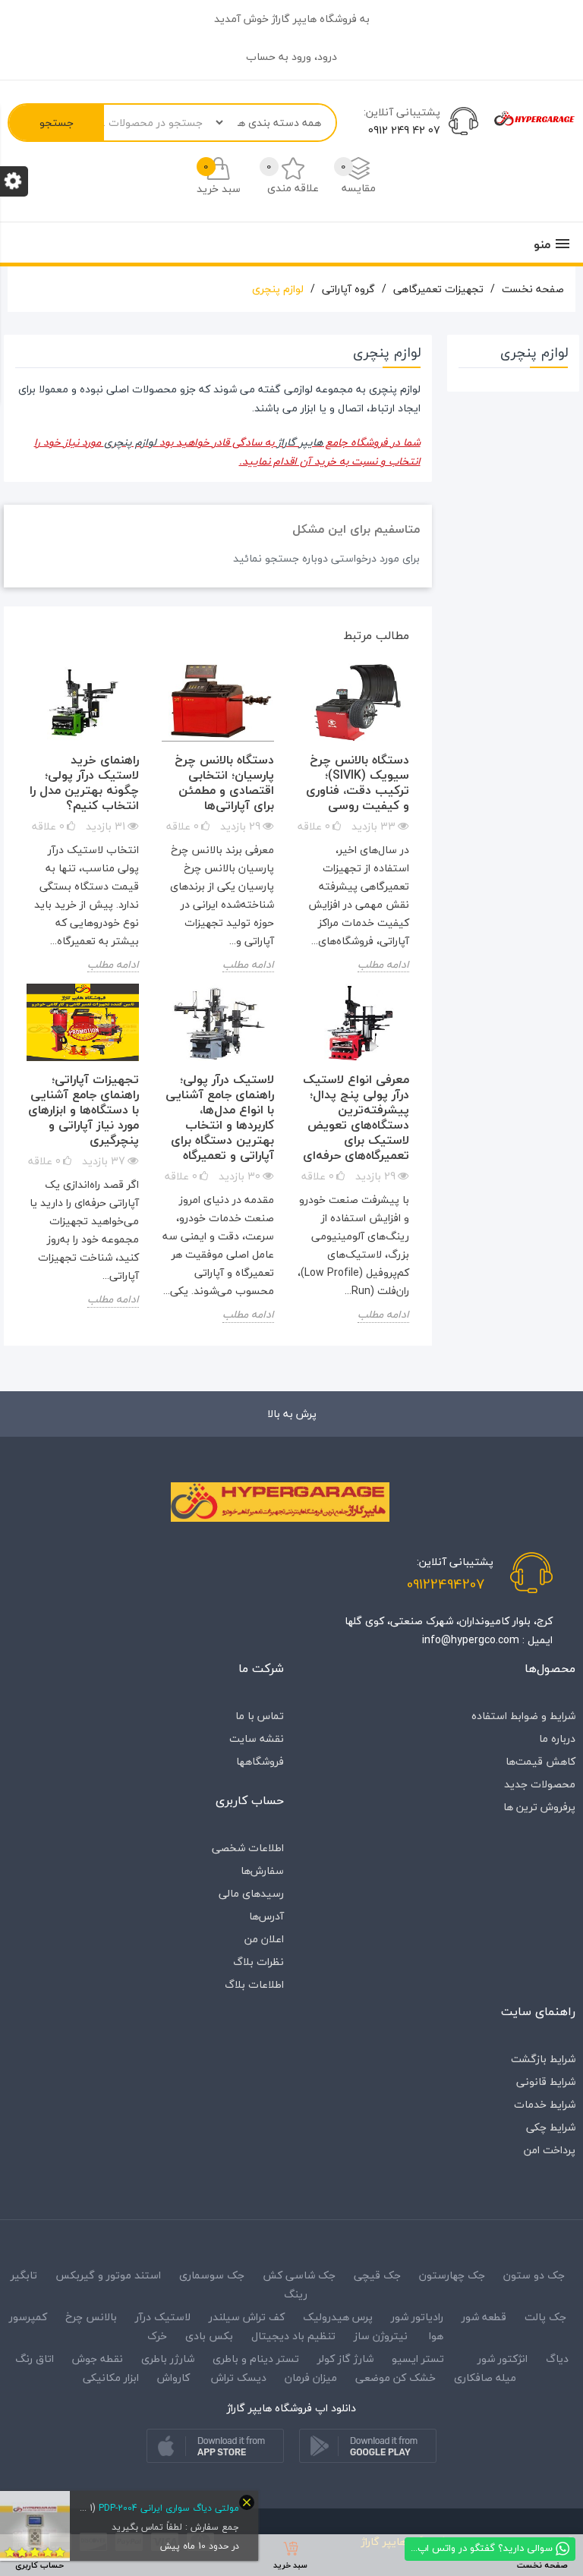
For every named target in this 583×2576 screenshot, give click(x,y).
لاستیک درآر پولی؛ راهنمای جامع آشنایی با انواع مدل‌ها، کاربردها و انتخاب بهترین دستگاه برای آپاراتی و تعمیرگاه (220, 1117)
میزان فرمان (311, 2378)
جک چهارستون (452, 2275)
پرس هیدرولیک (338, 2317)
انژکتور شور (503, 2359)
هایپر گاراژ (300, 442)
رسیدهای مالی (251, 1893)
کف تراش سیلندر (247, 2317)
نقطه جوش (98, 2359)
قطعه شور (484, 2317)
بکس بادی (209, 2336)
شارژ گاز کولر (345, 2359)
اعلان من (264, 1939)
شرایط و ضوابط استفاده (523, 1716)
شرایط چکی (551, 2127)
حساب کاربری (250, 1800)
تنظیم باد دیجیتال (293, 2336)
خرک (157, 2336)
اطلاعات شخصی (248, 1848)
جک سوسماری (212, 2275)
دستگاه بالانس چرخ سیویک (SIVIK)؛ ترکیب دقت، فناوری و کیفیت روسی (358, 783)
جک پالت (545, 2317)
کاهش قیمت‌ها (540, 1761)
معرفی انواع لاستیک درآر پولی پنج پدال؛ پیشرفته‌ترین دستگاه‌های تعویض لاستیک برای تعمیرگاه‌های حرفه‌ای (356, 1117)
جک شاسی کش (299, 2275)
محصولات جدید (540, 1784)
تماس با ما (260, 1716)
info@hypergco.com (471, 1640)
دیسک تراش (239, 2378)
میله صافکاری (485, 2378)
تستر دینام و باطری (256, 2359)
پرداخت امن (550, 2150)
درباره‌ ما (557, 1738)
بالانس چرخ (91, 2317)
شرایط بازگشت (543, 2059)
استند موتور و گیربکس (108, 2275)
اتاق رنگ (35, 2359)
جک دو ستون (534, 2275)
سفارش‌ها (262, 1871)
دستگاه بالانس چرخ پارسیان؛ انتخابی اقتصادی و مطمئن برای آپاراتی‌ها (224, 783)
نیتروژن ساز (381, 2336)
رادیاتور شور (417, 2317)
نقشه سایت (257, 1738)
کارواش (173, 2378)
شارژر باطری (168, 2359)
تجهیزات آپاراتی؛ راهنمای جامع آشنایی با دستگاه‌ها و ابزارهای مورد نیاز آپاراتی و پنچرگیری (84, 1110)
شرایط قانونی (546, 2082)
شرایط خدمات (545, 2104)
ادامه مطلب (383, 965)
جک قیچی (377, 2275)
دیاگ (556, 2359)
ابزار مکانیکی (111, 2378)
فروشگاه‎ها (260, 1761)
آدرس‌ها (266, 1916)
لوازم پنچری (132, 442)
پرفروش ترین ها (539, 1807)
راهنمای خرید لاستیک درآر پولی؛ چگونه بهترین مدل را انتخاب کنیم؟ (84, 783)
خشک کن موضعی (395, 2378)
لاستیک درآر (163, 2317)
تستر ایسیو (418, 2359)
